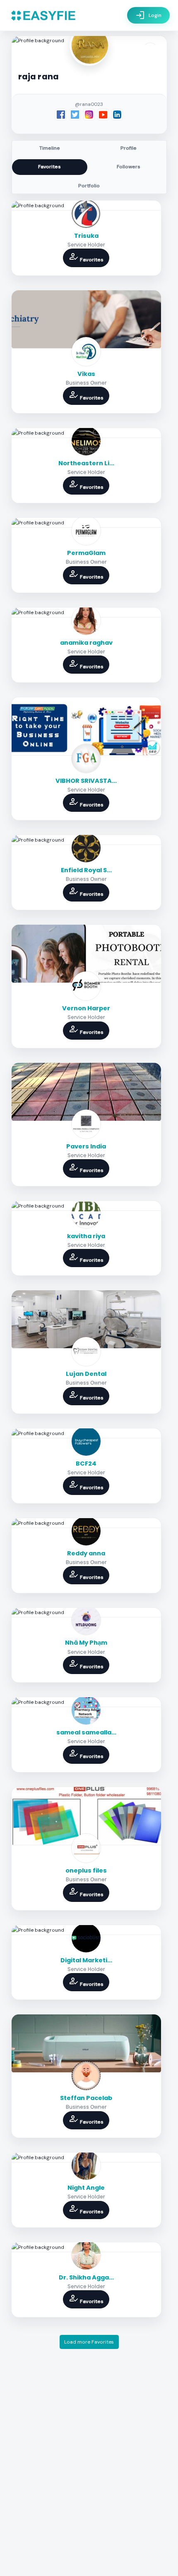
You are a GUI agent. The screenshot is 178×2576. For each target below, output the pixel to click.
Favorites (49, 167)
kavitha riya (86, 1236)
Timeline (50, 148)
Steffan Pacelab (86, 2098)
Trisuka (86, 236)
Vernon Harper (86, 1008)
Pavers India (86, 1146)
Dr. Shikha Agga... (86, 2277)
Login (148, 15)
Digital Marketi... (86, 1960)
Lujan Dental (86, 1374)
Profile (129, 148)
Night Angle (86, 2188)
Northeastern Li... (86, 463)
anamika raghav (86, 643)
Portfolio (89, 186)
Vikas (86, 374)
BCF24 (86, 1464)
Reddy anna (86, 1553)
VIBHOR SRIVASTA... (86, 781)
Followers (129, 167)
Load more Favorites (89, 2342)
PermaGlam (86, 553)
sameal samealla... (86, 1732)
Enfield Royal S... (86, 870)
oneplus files (86, 1870)
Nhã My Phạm (86, 1643)
